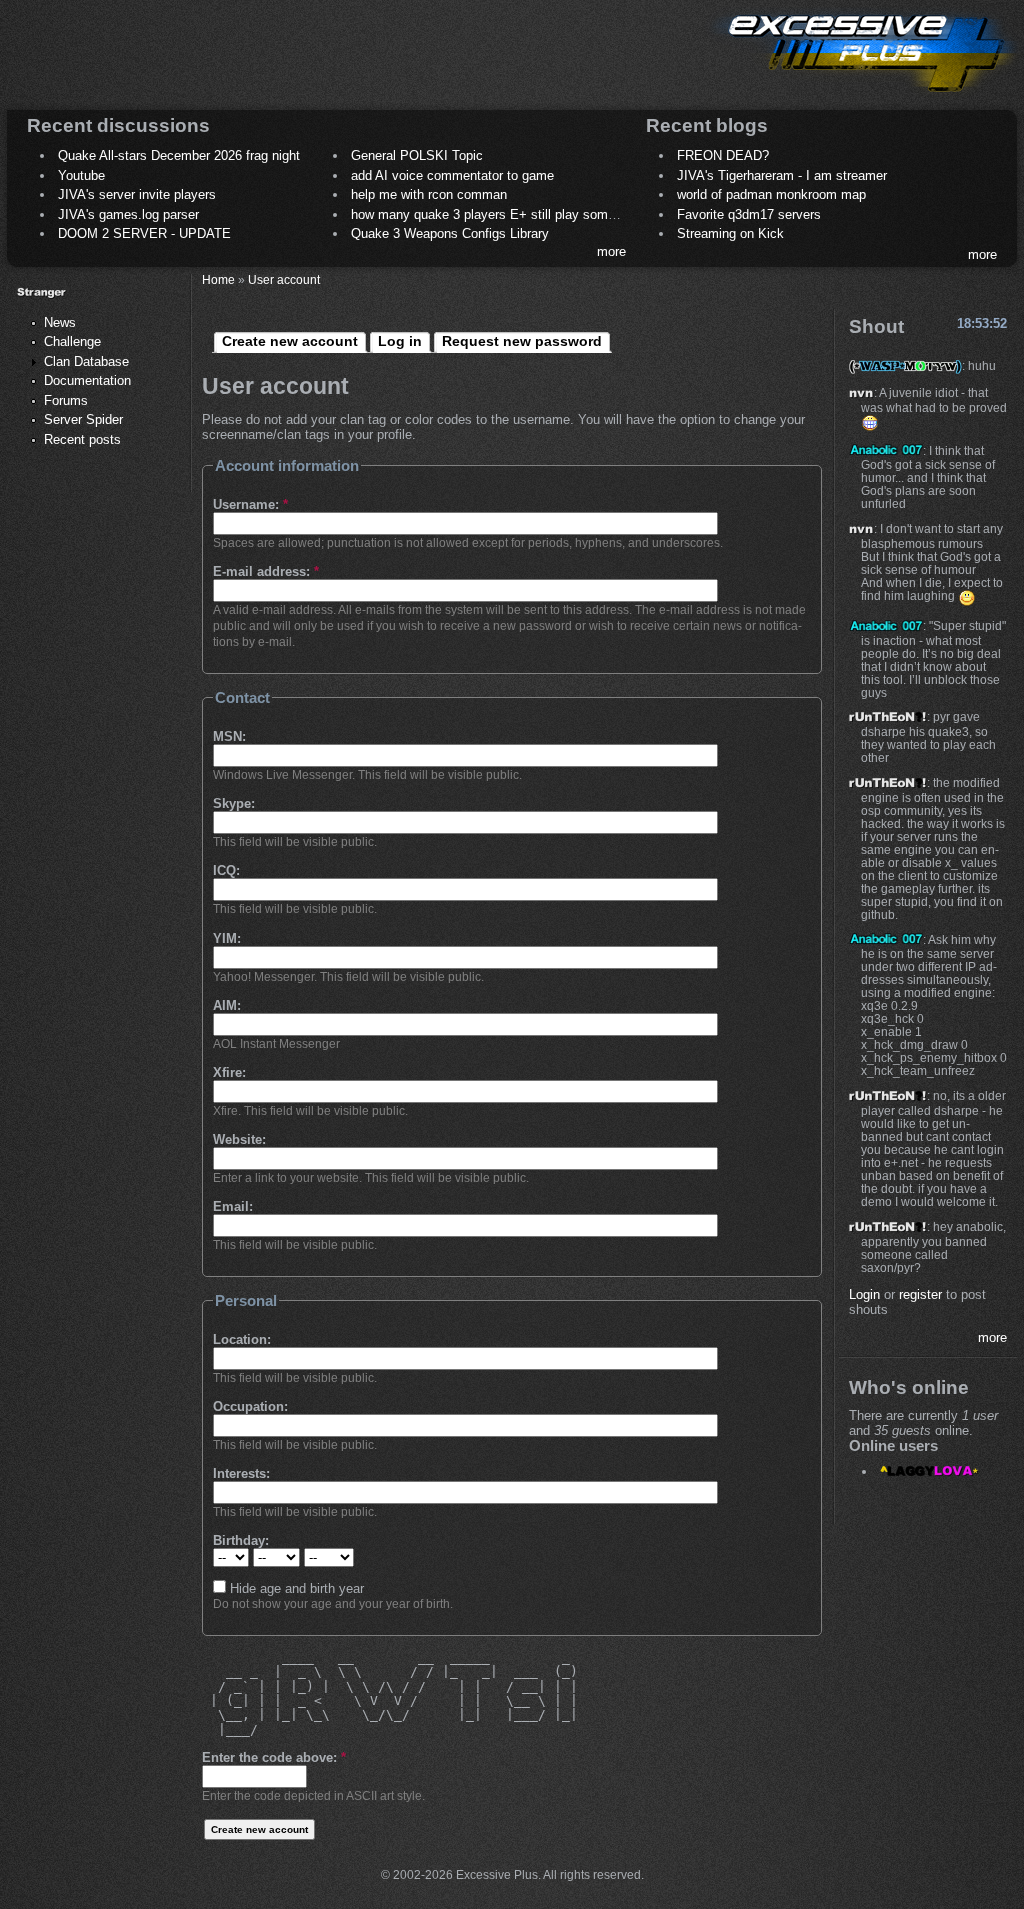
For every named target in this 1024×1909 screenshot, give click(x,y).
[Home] (864, 95)
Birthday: (241, 1540)
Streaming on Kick (730, 233)
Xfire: (229, 1072)
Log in (400, 341)
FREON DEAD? (723, 155)
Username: (250, 504)
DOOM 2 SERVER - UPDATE (144, 233)
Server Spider (83, 419)
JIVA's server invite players (137, 194)
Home (218, 279)
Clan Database (86, 361)
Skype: (234, 803)
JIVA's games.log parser (128, 214)
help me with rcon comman (429, 194)
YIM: (227, 938)
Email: (233, 1206)
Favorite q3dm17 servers (749, 214)
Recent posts (82, 439)
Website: (239, 1139)
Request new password (522, 341)
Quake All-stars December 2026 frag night (179, 155)
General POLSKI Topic (417, 155)
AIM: (227, 1005)
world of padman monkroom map (771, 194)
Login (864, 1294)
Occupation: (250, 1406)
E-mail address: (266, 571)
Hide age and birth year (295, 1588)
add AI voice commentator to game (452, 175)
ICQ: (226, 870)
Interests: (241, 1473)
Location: (242, 1339)
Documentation (87, 380)
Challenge (72, 341)
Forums (66, 400)
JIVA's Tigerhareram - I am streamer (782, 175)
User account (284, 279)
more (611, 251)
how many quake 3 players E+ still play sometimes (499, 214)
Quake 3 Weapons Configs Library (450, 233)
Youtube (81, 175)
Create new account (290, 341)
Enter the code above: (274, 1757)
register (920, 1294)
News (60, 322)
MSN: (229, 736)
